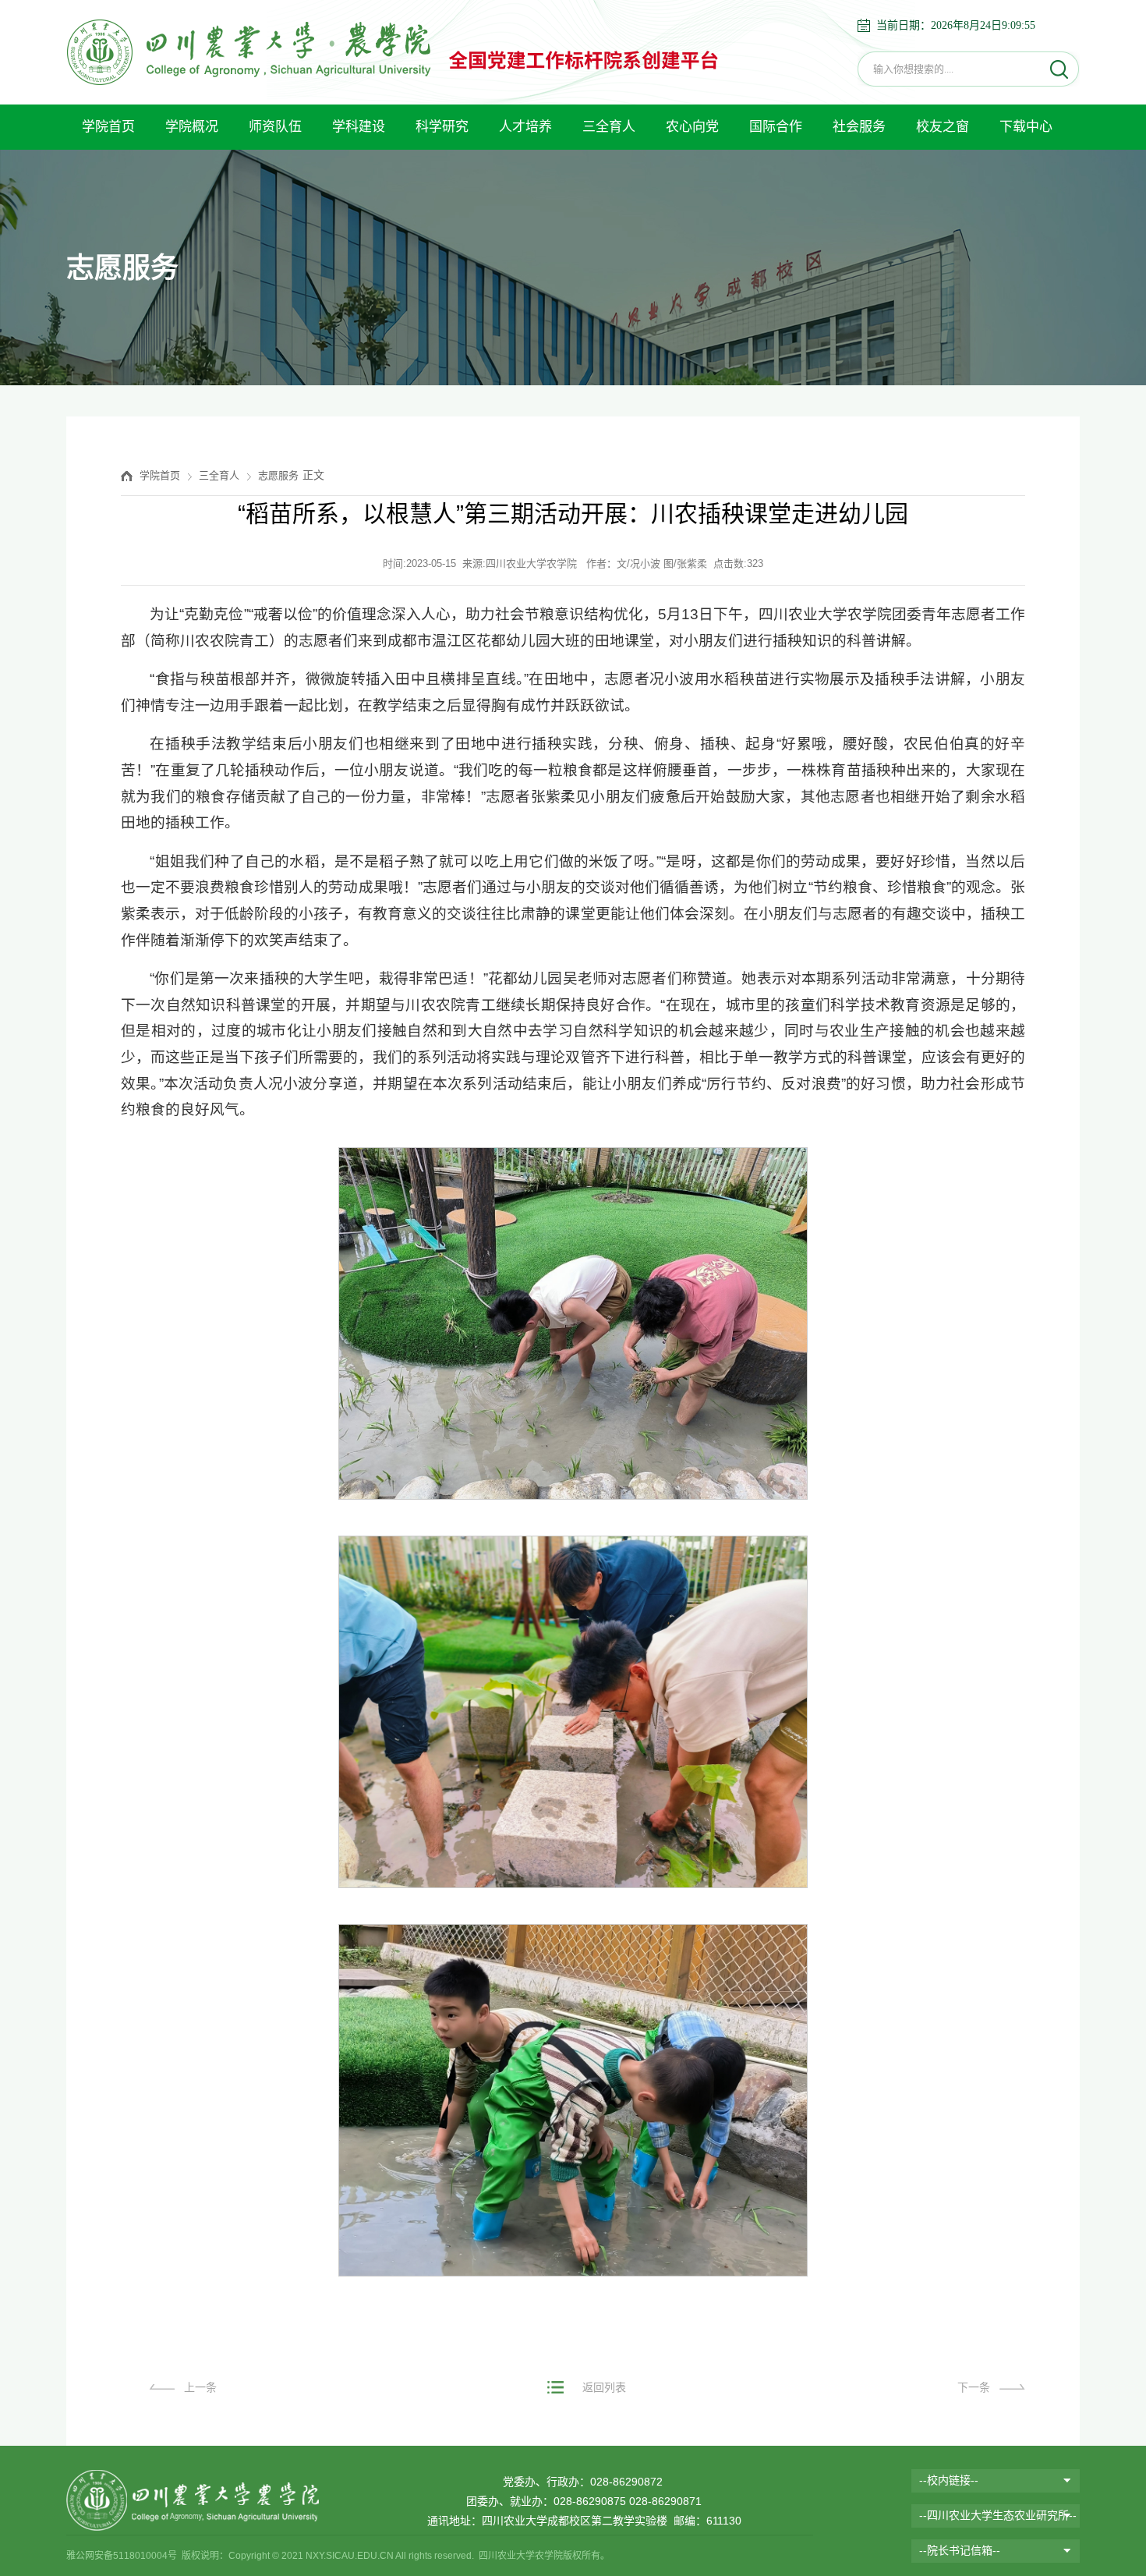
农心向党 (692, 127)
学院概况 (192, 127)
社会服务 (859, 127)
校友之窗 (943, 127)
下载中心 (1026, 127)
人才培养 (525, 127)
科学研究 (442, 127)
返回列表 (604, 2387)
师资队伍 (275, 127)
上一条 (200, 2387)
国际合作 (776, 127)
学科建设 (359, 127)
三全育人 (609, 127)
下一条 (974, 2387)
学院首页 (108, 127)
